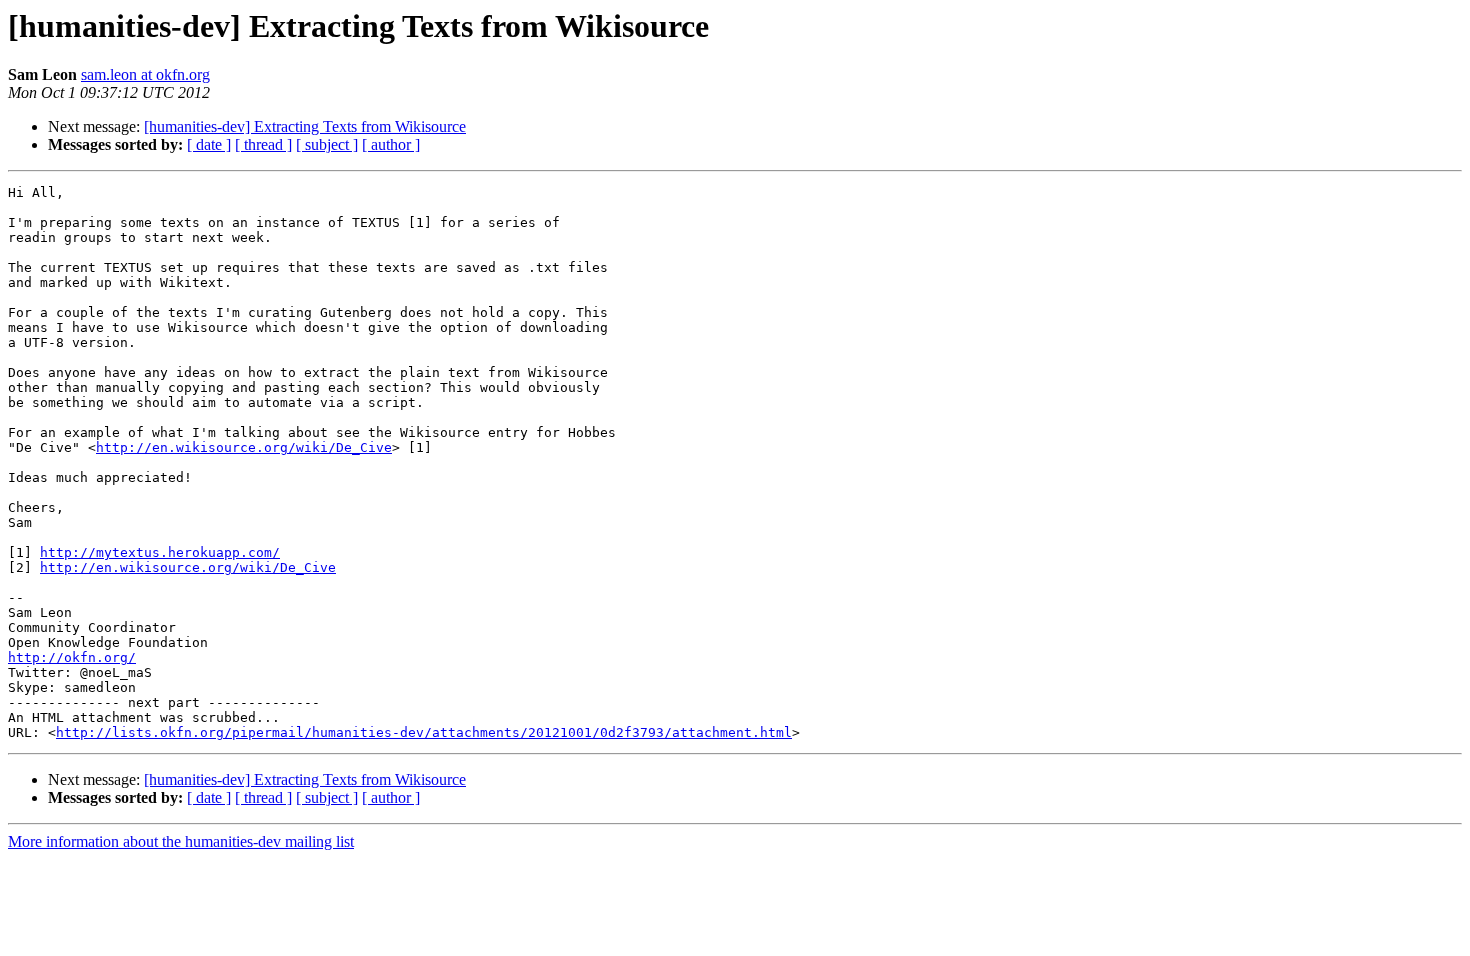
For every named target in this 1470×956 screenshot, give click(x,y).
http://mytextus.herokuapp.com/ (160, 552)
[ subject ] (327, 144)
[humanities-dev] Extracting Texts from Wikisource (305, 126)
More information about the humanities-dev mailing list (181, 841)
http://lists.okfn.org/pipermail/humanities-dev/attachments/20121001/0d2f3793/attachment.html (424, 732)
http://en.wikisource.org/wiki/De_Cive (244, 447)
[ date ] (209, 144)
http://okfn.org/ (72, 657)
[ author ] (391, 144)
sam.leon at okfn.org (145, 74)
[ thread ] (263, 144)
